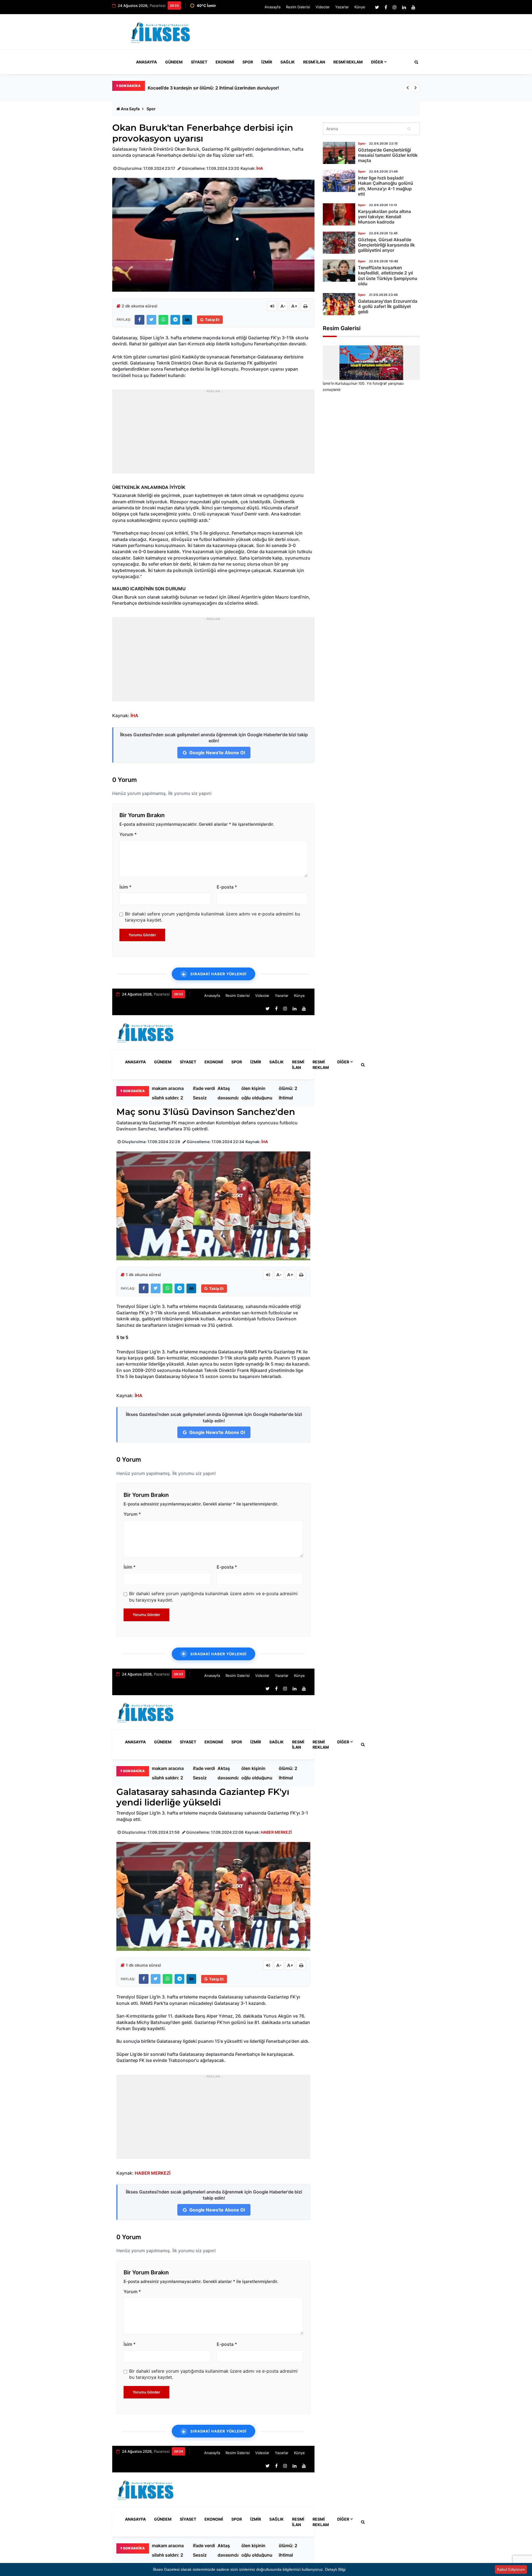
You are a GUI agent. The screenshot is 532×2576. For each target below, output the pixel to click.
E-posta (227, 887)
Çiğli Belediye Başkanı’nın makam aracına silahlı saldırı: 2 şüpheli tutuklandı (227, 88)
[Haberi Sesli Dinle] (272, 306)
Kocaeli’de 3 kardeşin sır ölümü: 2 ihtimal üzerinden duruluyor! (291, 1093)
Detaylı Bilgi (335, 2569)
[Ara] (409, 129)
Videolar (323, 7)
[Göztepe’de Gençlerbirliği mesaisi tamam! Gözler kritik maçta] (339, 153)
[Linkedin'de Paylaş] (187, 320)
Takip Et (212, 320)
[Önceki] (408, 88)
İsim (125, 887)
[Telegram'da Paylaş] (175, 320)
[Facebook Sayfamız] (386, 7)
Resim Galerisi (298, 7)
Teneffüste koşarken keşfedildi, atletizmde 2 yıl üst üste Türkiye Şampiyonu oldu (388, 276)
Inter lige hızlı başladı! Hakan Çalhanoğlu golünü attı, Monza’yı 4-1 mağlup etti (386, 186)
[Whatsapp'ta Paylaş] (163, 320)
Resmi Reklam (348, 62)
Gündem (174, 62)
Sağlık (288, 62)
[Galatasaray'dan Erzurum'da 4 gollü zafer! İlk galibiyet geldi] (339, 304)
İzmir (267, 62)
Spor (248, 62)
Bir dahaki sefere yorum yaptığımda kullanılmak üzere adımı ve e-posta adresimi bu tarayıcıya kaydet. (213, 917)
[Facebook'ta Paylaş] (140, 320)
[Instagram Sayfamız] (395, 7)
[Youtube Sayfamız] (413, 7)
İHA (260, 168)
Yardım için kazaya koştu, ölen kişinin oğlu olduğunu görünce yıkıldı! (257, 1093)
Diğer (377, 62)
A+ (294, 306)
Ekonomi (225, 62)
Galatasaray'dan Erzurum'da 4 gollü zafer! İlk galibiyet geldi (388, 306)
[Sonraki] (416, 88)
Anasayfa (273, 7)
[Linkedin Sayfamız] (404, 7)
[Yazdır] (305, 306)
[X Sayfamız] (377, 7)
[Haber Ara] (415, 62)
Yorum (128, 834)
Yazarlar (342, 7)
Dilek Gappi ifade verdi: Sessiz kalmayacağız (207, 1093)
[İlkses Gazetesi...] (161, 31)
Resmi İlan (314, 62)
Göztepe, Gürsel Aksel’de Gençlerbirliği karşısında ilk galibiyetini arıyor (386, 245)
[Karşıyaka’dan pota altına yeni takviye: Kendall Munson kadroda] (339, 214)
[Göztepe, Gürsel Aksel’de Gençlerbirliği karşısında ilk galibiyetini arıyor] (339, 243)
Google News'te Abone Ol (217, 753)
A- (283, 306)
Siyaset (199, 62)
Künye (360, 7)
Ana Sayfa (130, 109)
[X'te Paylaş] (151, 320)
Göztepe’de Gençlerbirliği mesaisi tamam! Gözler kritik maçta (388, 155)
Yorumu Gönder (142, 935)
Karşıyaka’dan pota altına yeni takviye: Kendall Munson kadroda (384, 217)
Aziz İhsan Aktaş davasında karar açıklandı (228, 1093)
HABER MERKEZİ (276, 1832)
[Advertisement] (319, 34)
